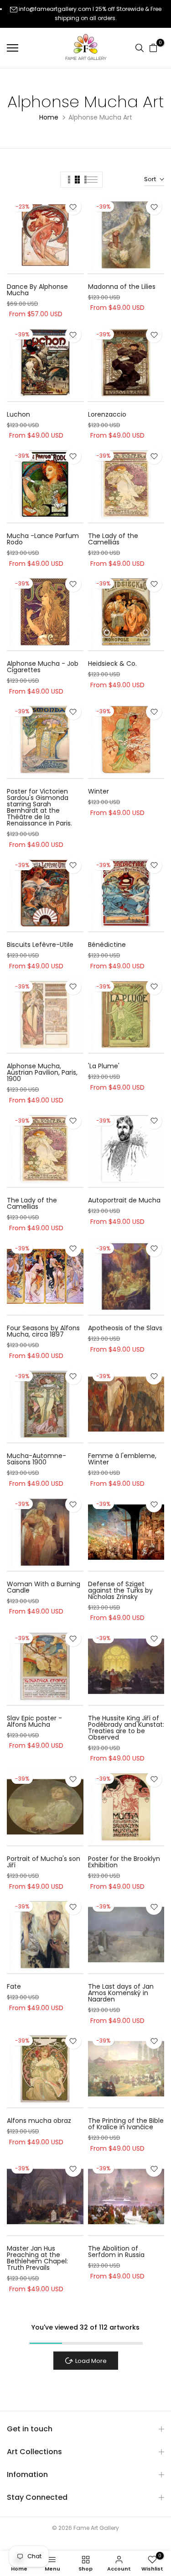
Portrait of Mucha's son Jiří (44, 1862)
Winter (98, 791)
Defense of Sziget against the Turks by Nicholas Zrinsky (120, 1590)
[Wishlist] (73, 207)
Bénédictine (107, 945)
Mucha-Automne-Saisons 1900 (36, 1459)
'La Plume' (104, 1066)
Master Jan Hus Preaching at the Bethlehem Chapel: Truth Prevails (37, 2258)
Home (49, 117)
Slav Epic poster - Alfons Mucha (34, 1721)
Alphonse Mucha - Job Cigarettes (43, 667)
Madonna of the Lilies (122, 287)
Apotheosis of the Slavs (125, 1328)
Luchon (18, 414)
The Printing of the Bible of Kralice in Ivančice (126, 2124)
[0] (153, 48)
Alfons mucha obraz (39, 2121)
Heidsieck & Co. (112, 664)
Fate (14, 1986)
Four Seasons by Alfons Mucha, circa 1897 (43, 1331)
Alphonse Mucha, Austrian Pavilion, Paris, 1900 (42, 1072)
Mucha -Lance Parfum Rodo (43, 539)
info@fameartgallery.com (55, 9)
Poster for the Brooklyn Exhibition (124, 1862)
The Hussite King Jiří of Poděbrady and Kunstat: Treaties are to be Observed (126, 1728)
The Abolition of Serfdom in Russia (116, 2252)
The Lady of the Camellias (113, 539)
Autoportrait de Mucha (124, 1200)
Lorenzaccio (107, 414)
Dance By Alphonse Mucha (37, 290)
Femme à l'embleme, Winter (122, 1459)
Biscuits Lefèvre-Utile (40, 945)
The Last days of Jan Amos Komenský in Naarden (121, 1993)
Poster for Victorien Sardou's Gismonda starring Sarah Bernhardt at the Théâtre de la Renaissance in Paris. (39, 807)
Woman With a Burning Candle (44, 1587)
